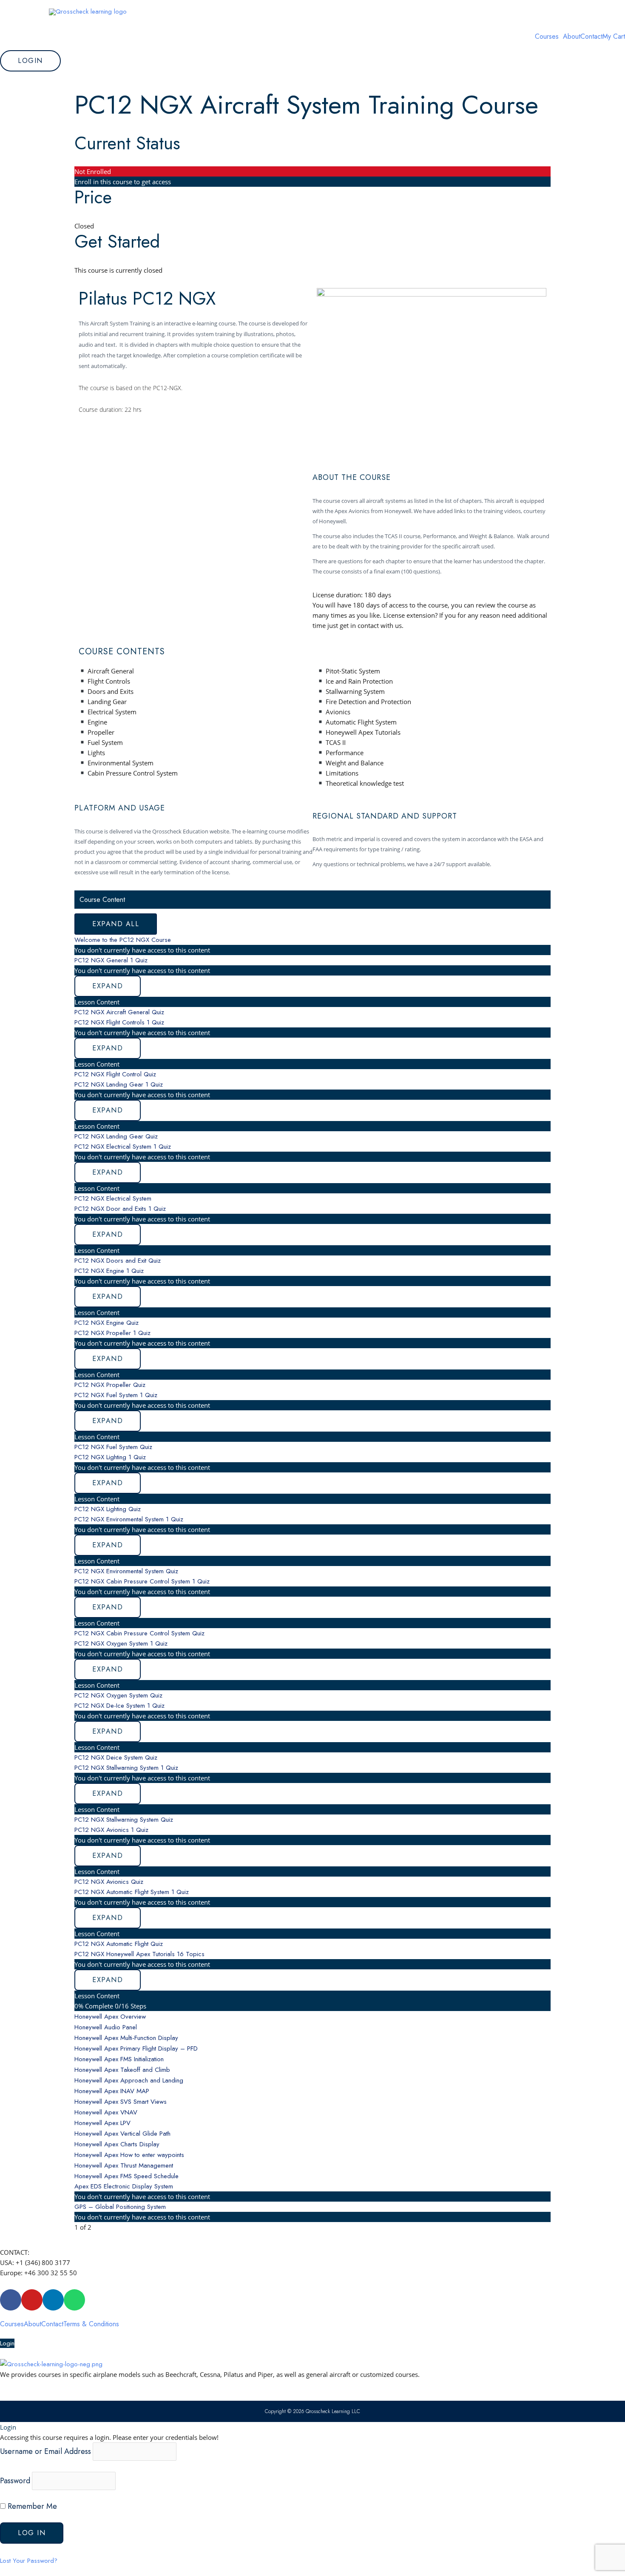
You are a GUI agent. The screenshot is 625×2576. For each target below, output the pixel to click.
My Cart (614, 37)
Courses (547, 37)
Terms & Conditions (91, 2324)
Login (7, 2343)
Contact (591, 37)
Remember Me (31, 2506)
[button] (549, 37)
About (572, 37)
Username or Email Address (45, 2451)
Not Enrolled (93, 171)
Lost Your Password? (29, 2561)
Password (15, 2480)
